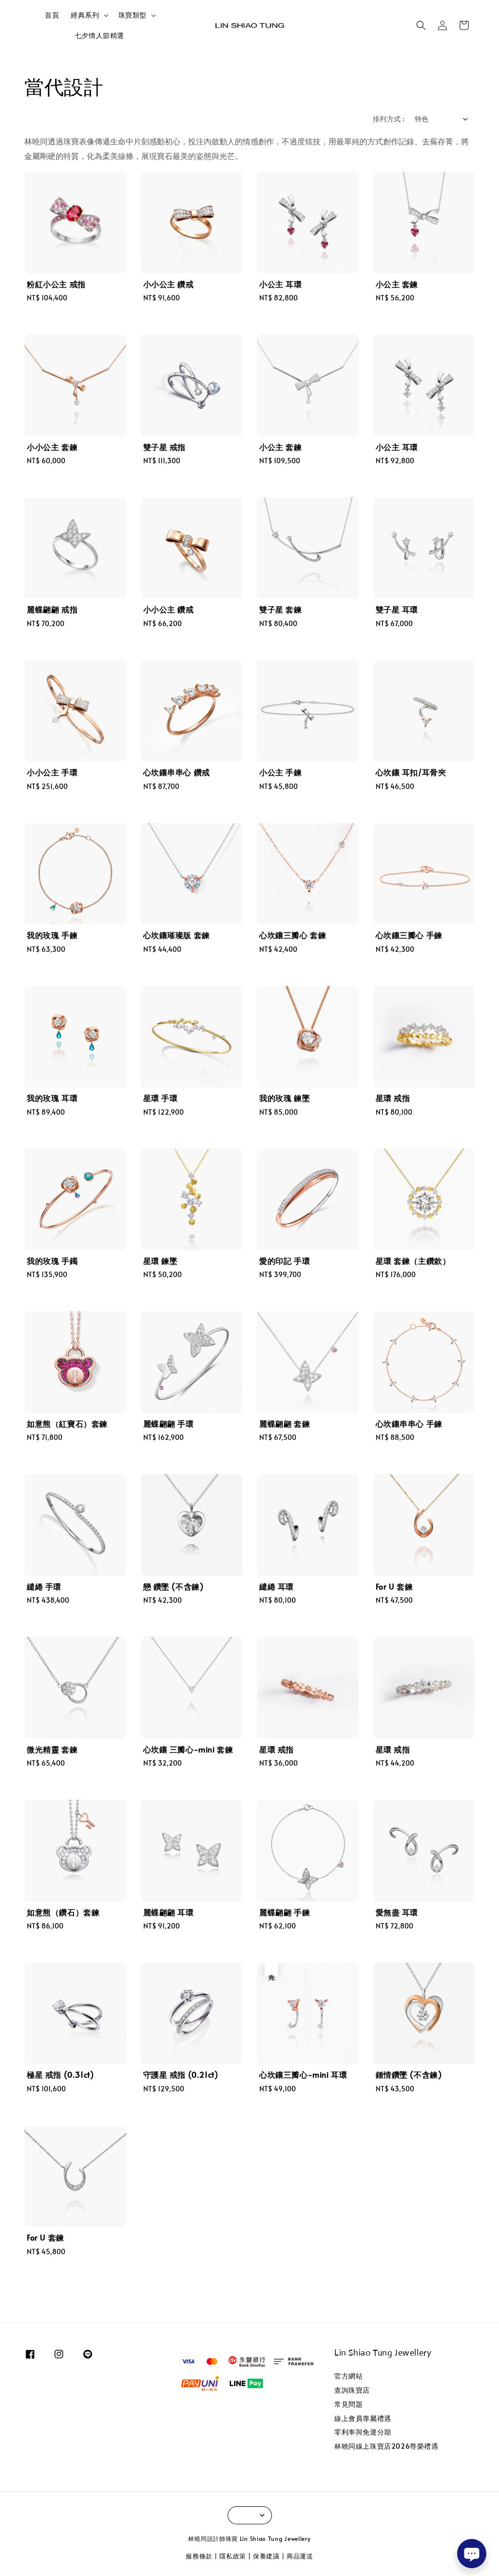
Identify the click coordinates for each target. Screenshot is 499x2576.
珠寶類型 (133, 15)
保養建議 (266, 2556)
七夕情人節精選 (99, 35)
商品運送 (300, 2556)
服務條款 (199, 2556)
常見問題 (348, 2404)
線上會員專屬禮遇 (363, 2418)
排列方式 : (389, 119)
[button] (421, 25)
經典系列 (85, 15)
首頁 (52, 15)
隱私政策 (233, 2556)
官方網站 (348, 2376)
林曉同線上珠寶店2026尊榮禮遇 (386, 2446)
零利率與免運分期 (363, 2432)
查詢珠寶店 (352, 2390)
